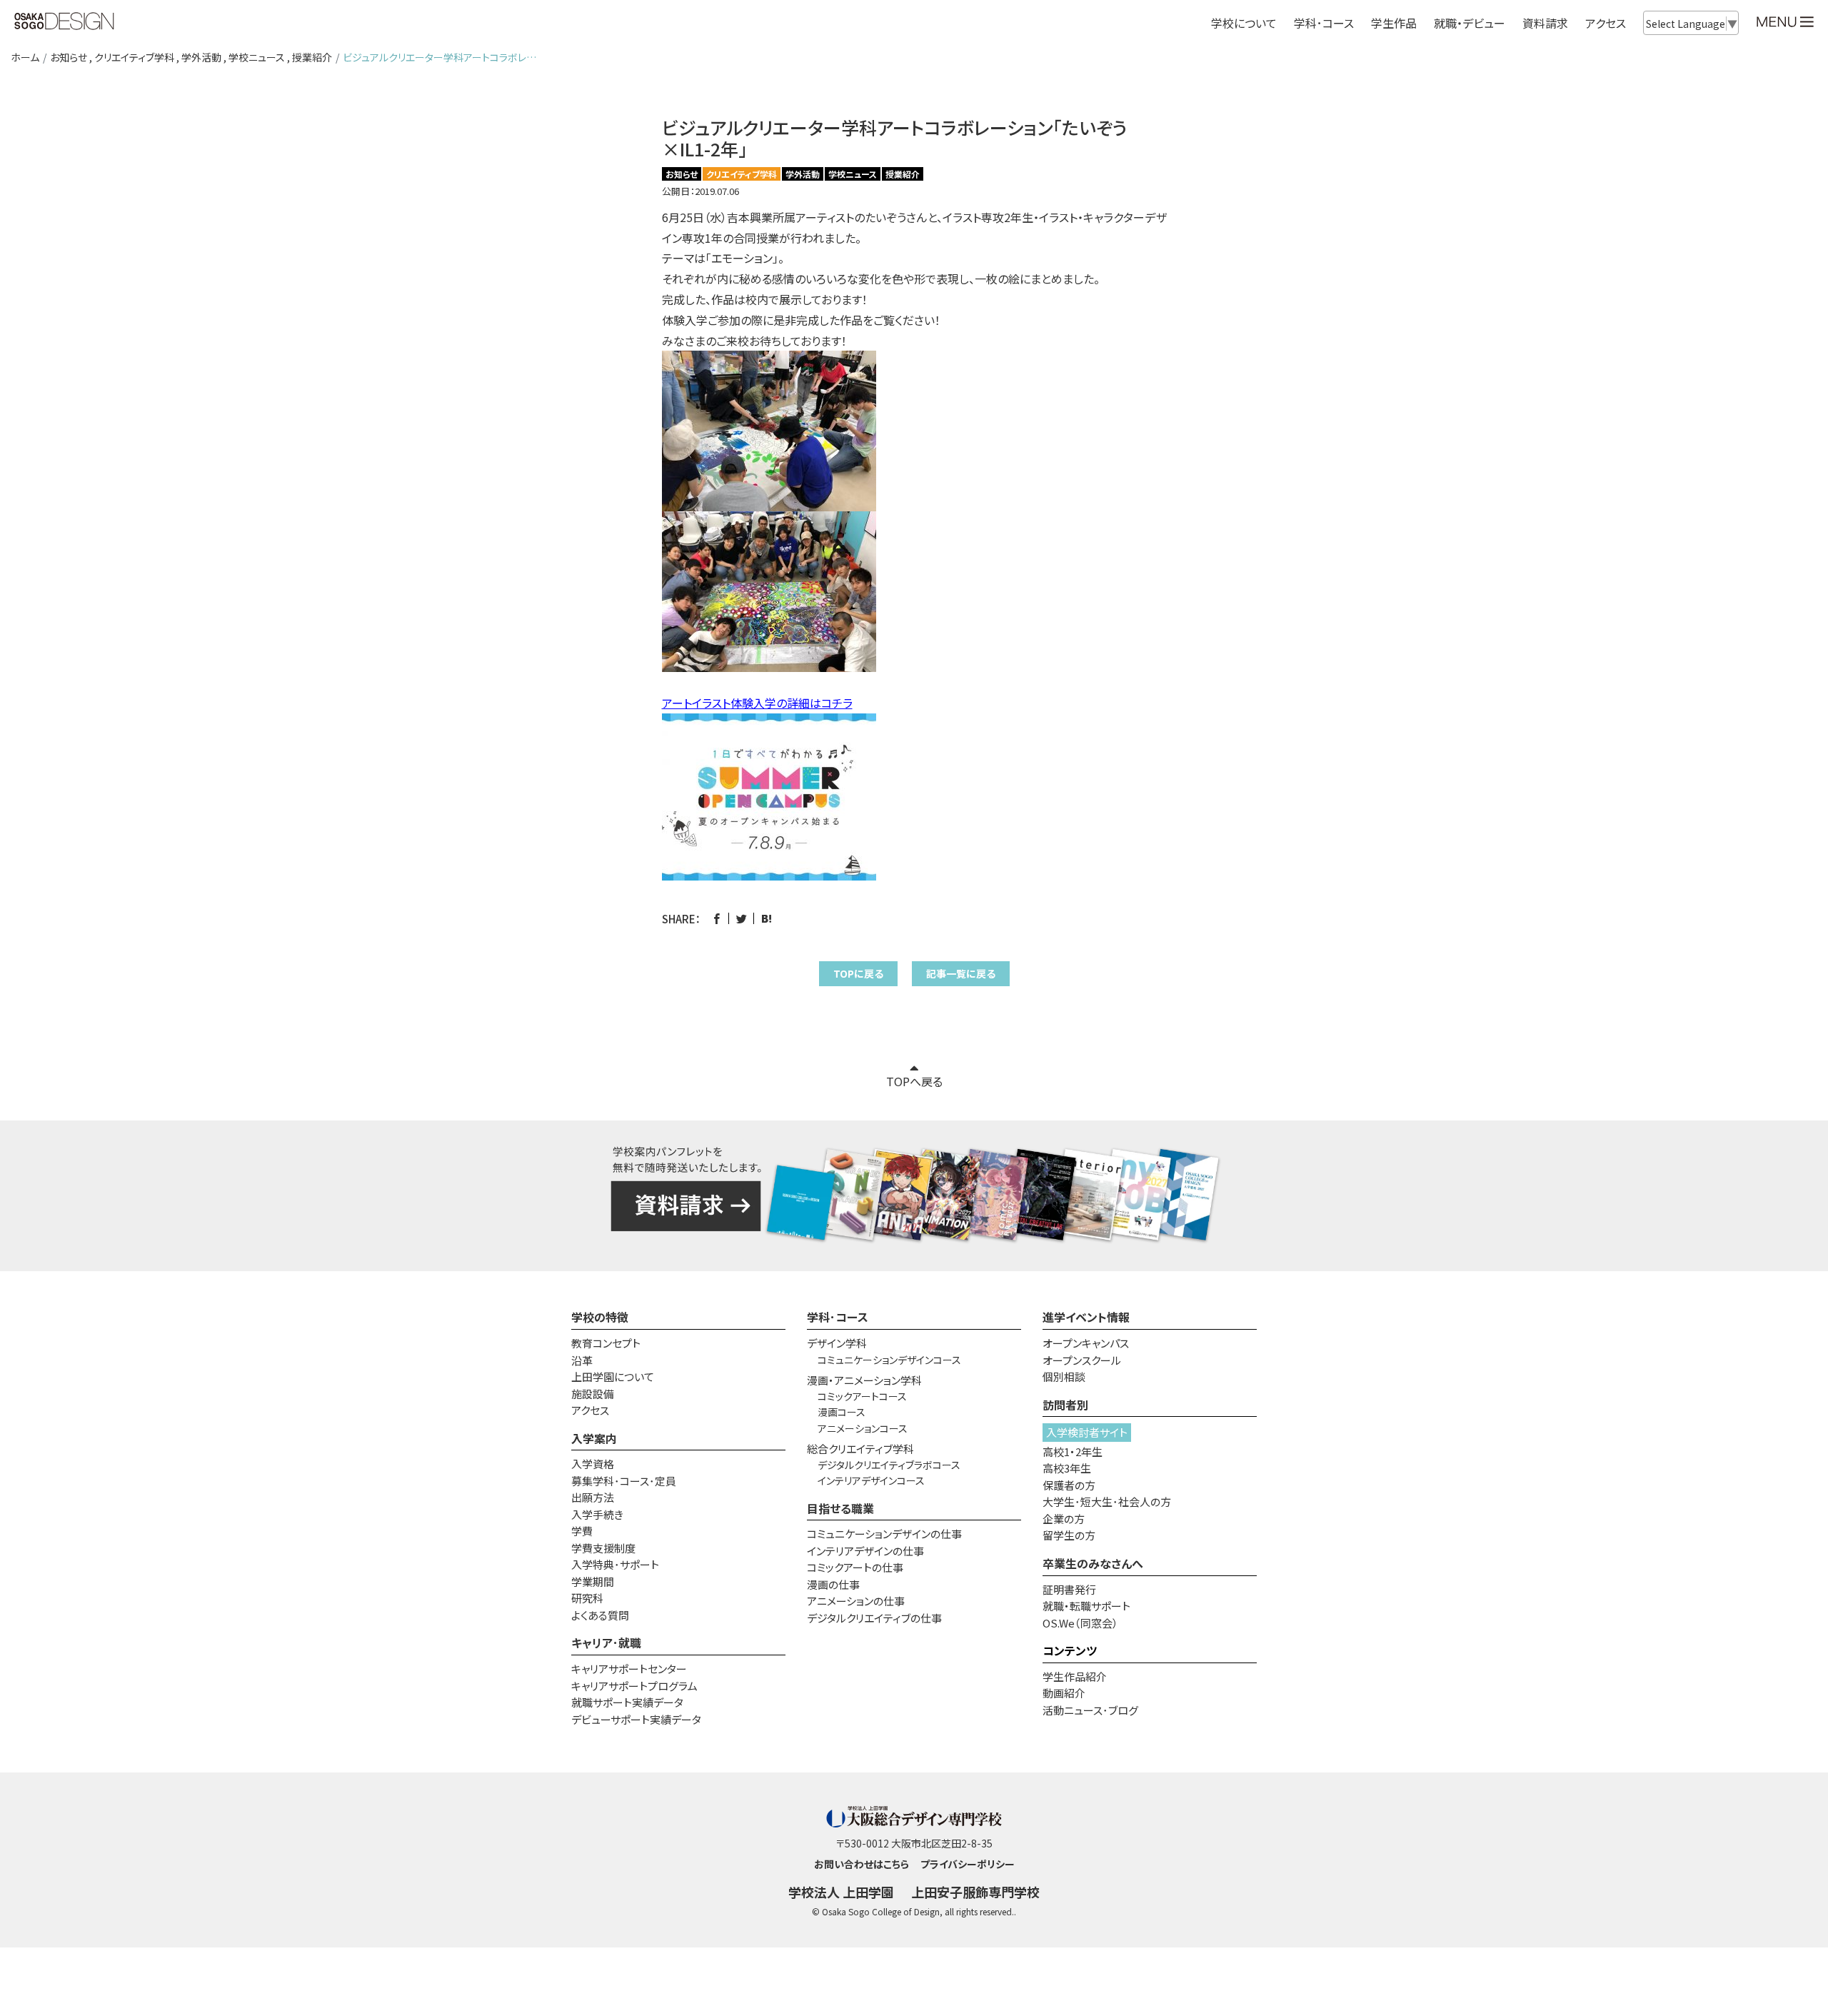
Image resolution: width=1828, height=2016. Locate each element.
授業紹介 (312, 57)
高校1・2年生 (1073, 1451)
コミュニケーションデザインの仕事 (884, 1534)
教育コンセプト (606, 1343)
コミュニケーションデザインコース (889, 1360)
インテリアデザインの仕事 (865, 1551)
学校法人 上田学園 (841, 1892)
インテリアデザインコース (871, 1480)
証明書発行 (1069, 1589)
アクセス (1606, 23)
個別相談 (1064, 1376)
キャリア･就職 (606, 1643)
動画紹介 (1064, 1693)
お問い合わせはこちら (862, 1864)
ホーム (25, 57)
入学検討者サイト (1087, 1432)
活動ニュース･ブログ (1090, 1710)
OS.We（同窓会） (1080, 1623)
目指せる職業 (840, 1508)
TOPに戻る (858, 973)
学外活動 (201, 57)
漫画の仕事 (833, 1584)
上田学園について (613, 1376)
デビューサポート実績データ (636, 1719)
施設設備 (593, 1394)
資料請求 (1545, 23)
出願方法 (593, 1497)
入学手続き (597, 1514)
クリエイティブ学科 (134, 57)
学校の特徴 (600, 1317)
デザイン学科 (837, 1343)
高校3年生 (1067, 1468)
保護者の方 (1069, 1485)
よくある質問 (600, 1615)
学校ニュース (257, 57)
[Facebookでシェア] (717, 919)
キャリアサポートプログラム (634, 1686)
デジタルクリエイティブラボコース (889, 1465)
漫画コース (842, 1412)
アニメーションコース (863, 1428)
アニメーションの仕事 (856, 1601)
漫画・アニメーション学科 (864, 1380)
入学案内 (594, 1438)
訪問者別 (1065, 1405)
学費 (582, 1531)
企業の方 (1064, 1519)
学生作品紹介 (1075, 1676)
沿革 (582, 1360)
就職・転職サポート (1086, 1606)
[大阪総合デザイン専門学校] (64, 22)
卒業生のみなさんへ (1093, 1563)
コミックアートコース (862, 1396)
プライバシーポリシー (968, 1864)
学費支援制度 (603, 1548)
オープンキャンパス (1086, 1343)
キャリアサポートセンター (629, 1669)
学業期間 (593, 1581)
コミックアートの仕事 (855, 1567)
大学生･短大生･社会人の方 (1107, 1501)
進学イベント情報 (1086, 1317)
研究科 (587, 1598)
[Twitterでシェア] (742, 919)
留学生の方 (1069, 1535)
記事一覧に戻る (961, 973)
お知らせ (69, 57)
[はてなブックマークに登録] (767, 919)
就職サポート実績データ (627, 1702)
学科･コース (838, 1317)
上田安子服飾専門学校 (975, 1892)
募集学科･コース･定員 (624, 1481)
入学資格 (593, 1464)
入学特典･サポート (615, 1564)
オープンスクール (1082, 1360)
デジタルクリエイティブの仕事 (874, 1618)
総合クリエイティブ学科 (860, 1449)
